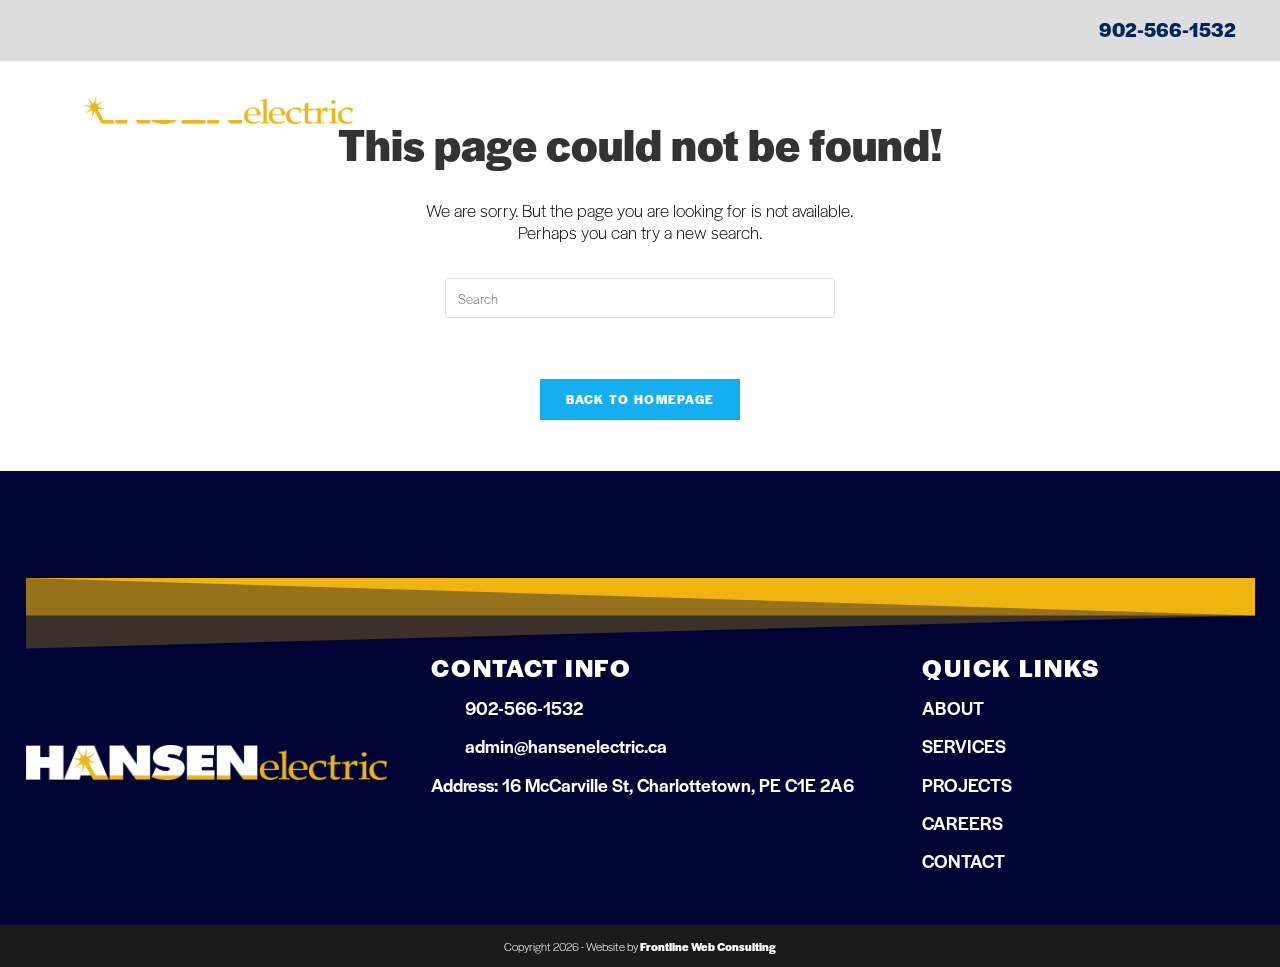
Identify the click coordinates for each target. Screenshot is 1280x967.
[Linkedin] (496, 836)
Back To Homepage (640, 399)
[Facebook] (447, 836)
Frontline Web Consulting (708, 946)
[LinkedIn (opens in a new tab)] (93, 32)
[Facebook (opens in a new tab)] (59, 32)
